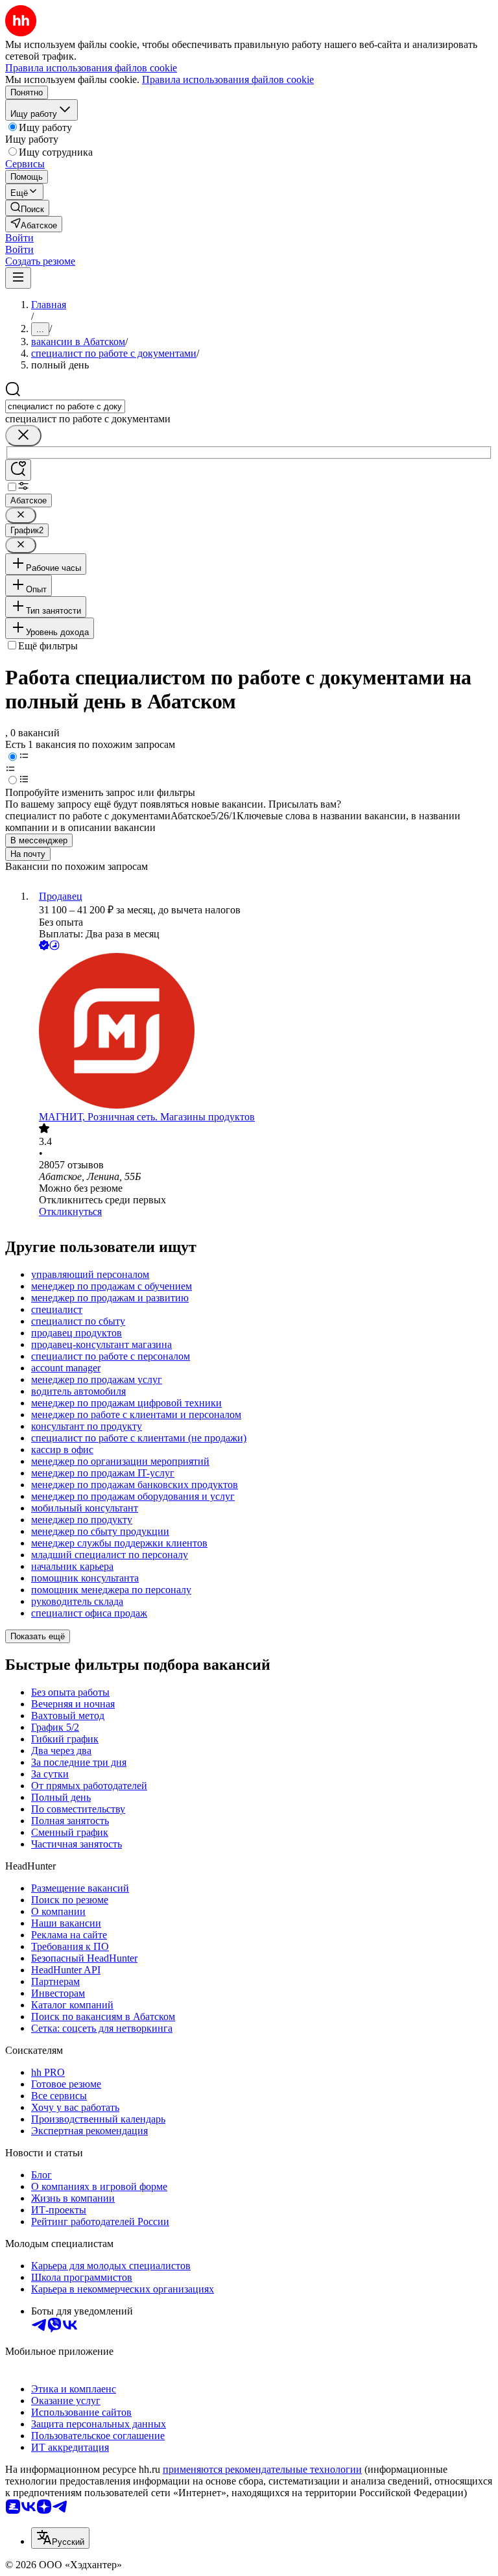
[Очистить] (23, 436)
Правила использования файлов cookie (228, 79)
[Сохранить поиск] (18, 470)
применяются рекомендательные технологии (262, 2469)
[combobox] (65, 406)
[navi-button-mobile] (18, 278)
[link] (27, 208)
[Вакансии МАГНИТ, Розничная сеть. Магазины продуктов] (262, 1032)
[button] (19, 238)
